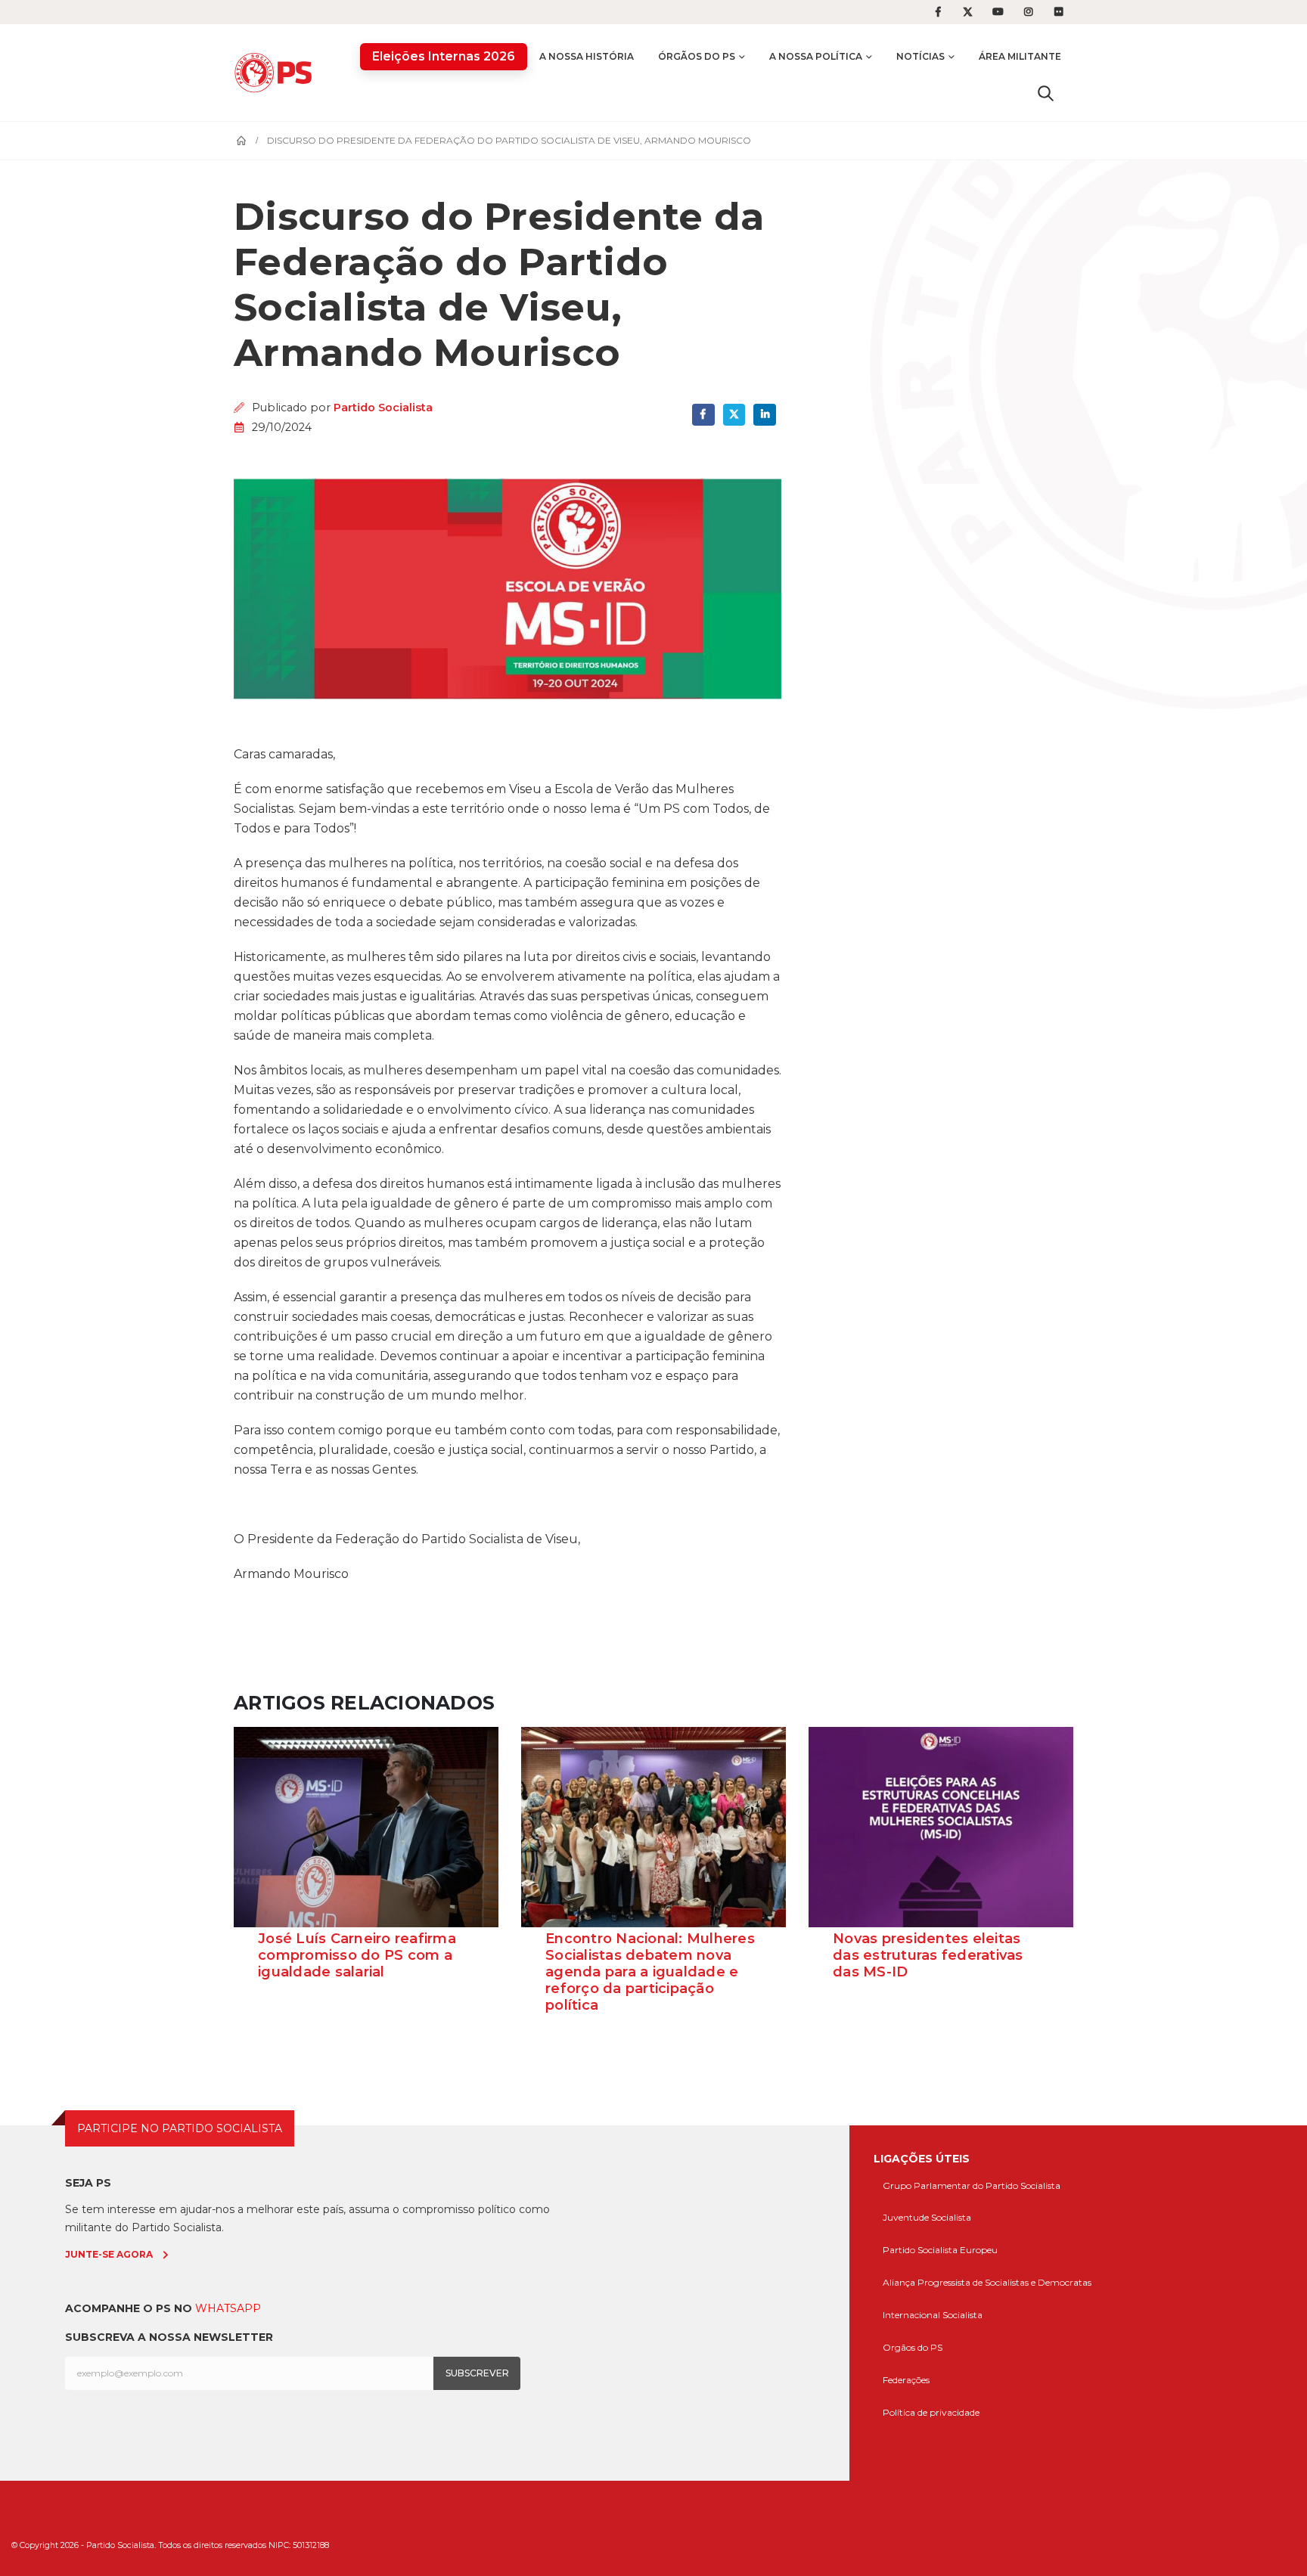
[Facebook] (938, 12)
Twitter (734, 415)
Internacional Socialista (933, 2315)
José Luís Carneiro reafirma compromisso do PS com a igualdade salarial (357, 1955)
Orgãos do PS (913, 2347)
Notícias (920, 56)
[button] (1046, 93)
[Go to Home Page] (241, 141)
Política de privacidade (931, 2412)
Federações (906, 2380)
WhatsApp (228, 2308)
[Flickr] (1059, 12)
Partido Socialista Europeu (940, 2250)
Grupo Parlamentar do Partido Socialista (972, 2185)
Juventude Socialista (927, 2217)
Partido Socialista (383, 408)
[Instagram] (1029, 12)
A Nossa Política (816, 56)
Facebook (703, 415)
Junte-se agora (109, 2254)
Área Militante (1020, 56)
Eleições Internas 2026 (444, 56)
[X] (968, 12)
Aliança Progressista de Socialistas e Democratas (987, 2282)
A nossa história (587, 56)
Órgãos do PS (697, 56)
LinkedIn (764, 415)
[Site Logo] (277, 72)
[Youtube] (998, 12)
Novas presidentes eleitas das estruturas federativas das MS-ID (928, 1955)
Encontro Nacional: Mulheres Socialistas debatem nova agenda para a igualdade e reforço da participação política (650, 1972)
